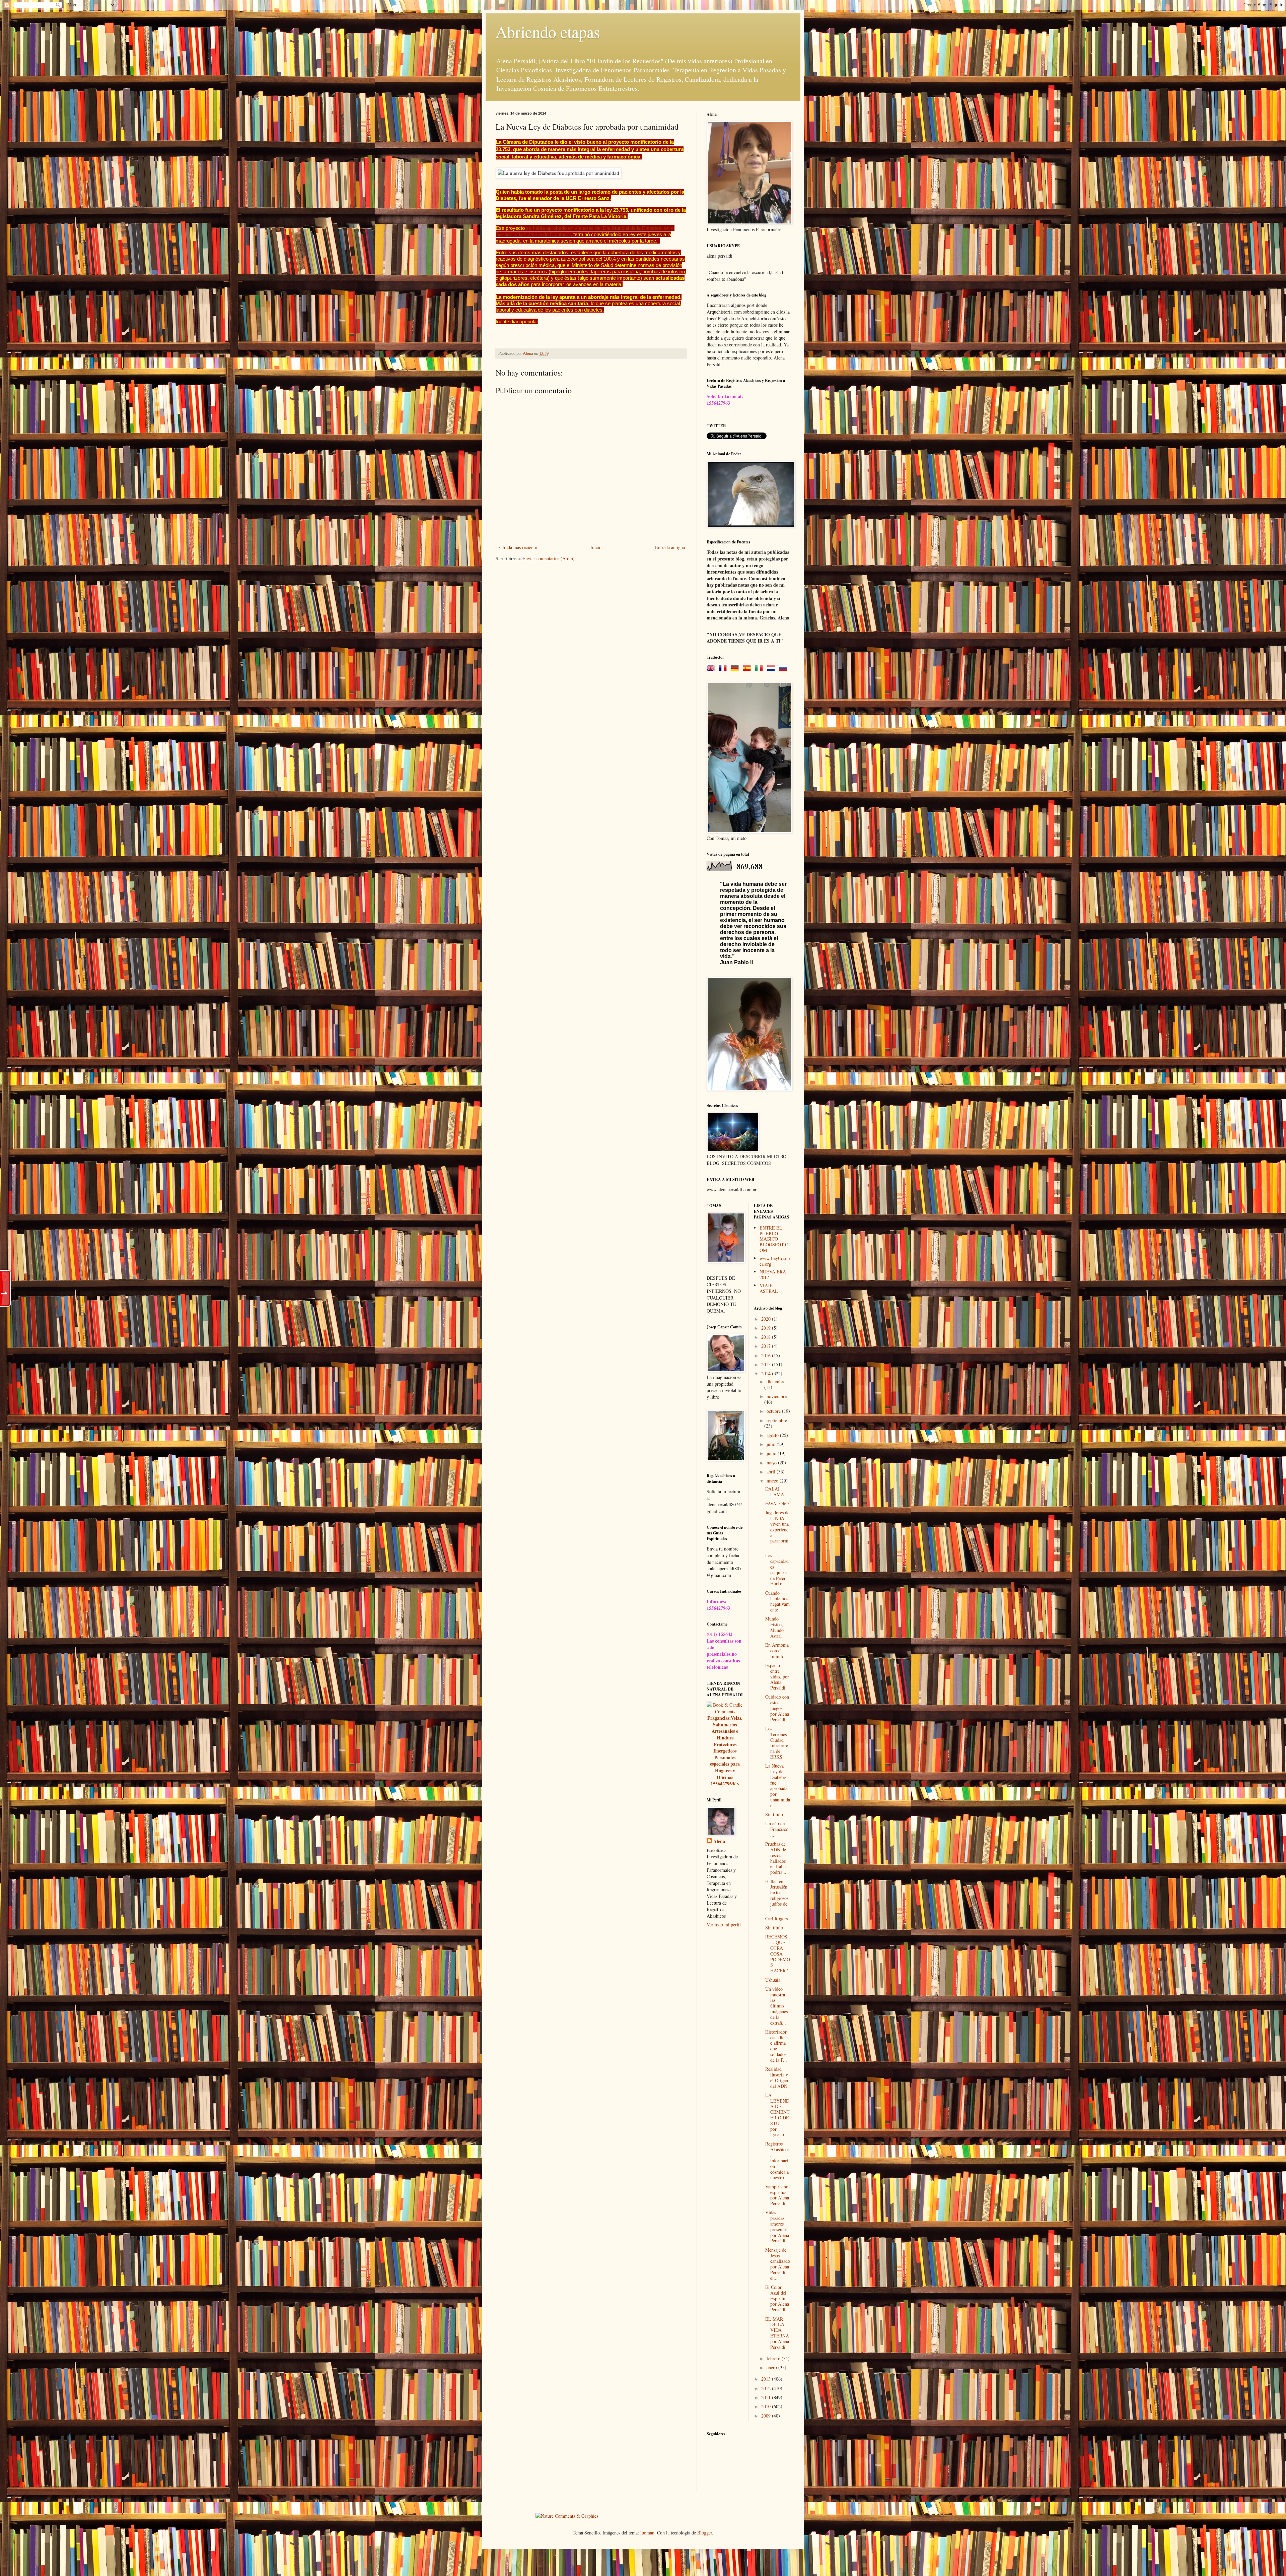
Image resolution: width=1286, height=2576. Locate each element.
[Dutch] (772, 669)
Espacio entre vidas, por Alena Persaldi (777, 1676)
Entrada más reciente (517, 547)
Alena (719, 1841)
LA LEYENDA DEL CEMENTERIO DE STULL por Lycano (777, 2115)
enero (772, 2367)
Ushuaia (773, 1980)
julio (772, 1444)
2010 (767, 2406)
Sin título (774, 1814)
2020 (767, 1319)
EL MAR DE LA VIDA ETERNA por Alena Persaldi (777, 2333)
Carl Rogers (776, 1919)
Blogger (705, 2533)
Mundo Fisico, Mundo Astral (774, 1627)
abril (772, 1472)
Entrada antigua (670, 547)
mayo (772, 1463)
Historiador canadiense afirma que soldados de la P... (777, 2046)
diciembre (776, 1381)
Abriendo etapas (548, 31)
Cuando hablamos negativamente (777, 1601)
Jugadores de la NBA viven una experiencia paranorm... (777, 1529)
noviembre (777, 1396)
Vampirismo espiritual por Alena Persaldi (777, 2195)
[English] (712, 669)
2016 (767, 1355)
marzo (773, 1481)
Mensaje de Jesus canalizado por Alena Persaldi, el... (778, 2264)
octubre (774, 1411)
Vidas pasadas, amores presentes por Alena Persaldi (777, 2226)
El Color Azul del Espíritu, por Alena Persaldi (777, 2298)
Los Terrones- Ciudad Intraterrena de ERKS (777, 1743)
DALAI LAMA (775, 1492)
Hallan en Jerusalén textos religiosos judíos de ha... (777, 1895)
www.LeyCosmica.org (775, 1261)
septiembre (777, 1420)
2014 (767, 1373)
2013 (767, 2379)
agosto (773, 1435)
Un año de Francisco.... (777, 1829)
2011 (767, 2397)
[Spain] (748, 669)
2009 (767, 2416)
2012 (767, 2388)
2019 (767, 1328)
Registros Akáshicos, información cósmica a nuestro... (777, 2161)
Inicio (596, 547)
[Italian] (760, 669)
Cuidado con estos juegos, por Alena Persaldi (777, 1708)
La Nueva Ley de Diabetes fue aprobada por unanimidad (778, 1786)
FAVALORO (777, 1503)
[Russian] (784, 669)
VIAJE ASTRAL (769, 1288)
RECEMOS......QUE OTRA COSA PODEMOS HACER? (778, 1954)
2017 (767, 1346)
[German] (736, 669)
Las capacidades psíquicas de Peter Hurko (777, 1569)
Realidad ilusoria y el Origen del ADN (777, 2077)
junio (772, 1453)
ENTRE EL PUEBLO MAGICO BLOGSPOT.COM (774, 1239)
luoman (647, 2533)
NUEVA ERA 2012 (773, 1274)
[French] (724, 669)
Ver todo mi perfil (724, 1925)
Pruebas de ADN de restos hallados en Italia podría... (776, 1858)
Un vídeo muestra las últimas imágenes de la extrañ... (776, 2006)
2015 (767, 1364)
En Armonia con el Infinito (777, 1650)
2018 (767, 1337)
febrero (774, 2358)
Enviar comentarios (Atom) (549, 558)
